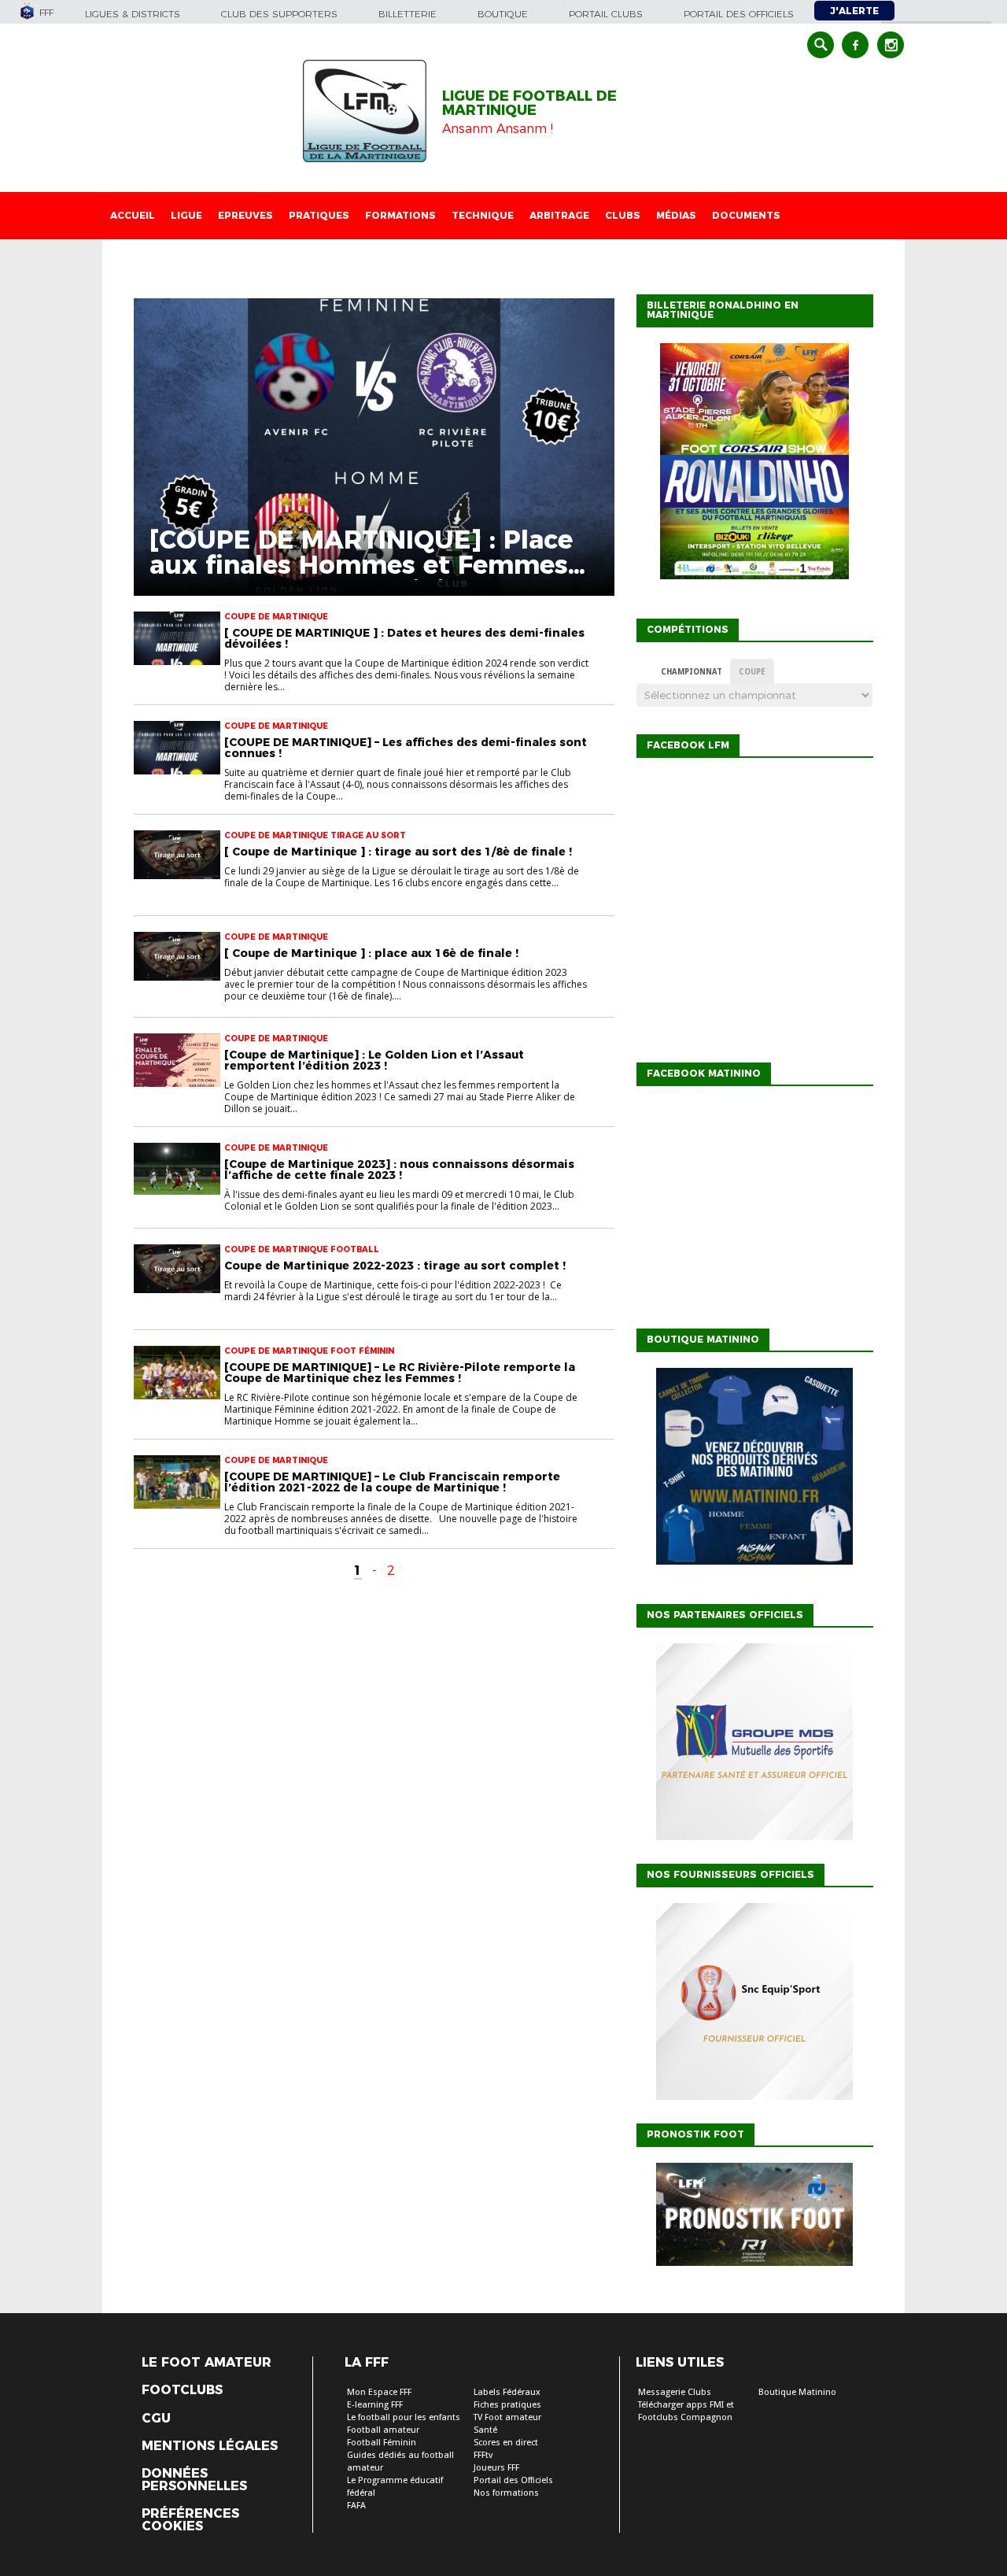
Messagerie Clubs (675, 2392)
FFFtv (483, 2455)
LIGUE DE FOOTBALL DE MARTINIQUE (529, 103)
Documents (746, 215)
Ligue (186, 215)
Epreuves (245, 215)
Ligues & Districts (133, 14)
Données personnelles (194, 2480)
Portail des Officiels (513, 2480)
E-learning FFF (375, 2405)
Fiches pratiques (507, 2405)
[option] (754, 1746)
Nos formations (506, 2493)
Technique (483, 215)
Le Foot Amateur (207, 2363)
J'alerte (854, 11)
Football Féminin (382, 2443)
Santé (485, 2430)
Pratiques (319, 215)
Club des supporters (279, 14)
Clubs (623, 215)
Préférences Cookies (190, 2520)
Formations (400, 215)
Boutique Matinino (797, 2392)
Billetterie (408, 14)
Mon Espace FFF (379, 2392)
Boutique (503, 14)
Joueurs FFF (496, 2468)
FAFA (356, 2506)
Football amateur (383, 2430)
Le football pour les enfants (404, 2417)
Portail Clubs (606, 14)
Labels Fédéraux (507, 2392)
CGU (156, 2419)
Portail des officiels (739, 14)
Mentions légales (210, 2446)
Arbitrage (559, 215)
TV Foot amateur (507, 2417)
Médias (676, 215)
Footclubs (182, 2390)
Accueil (133, 215)
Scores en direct (506, 2443)
